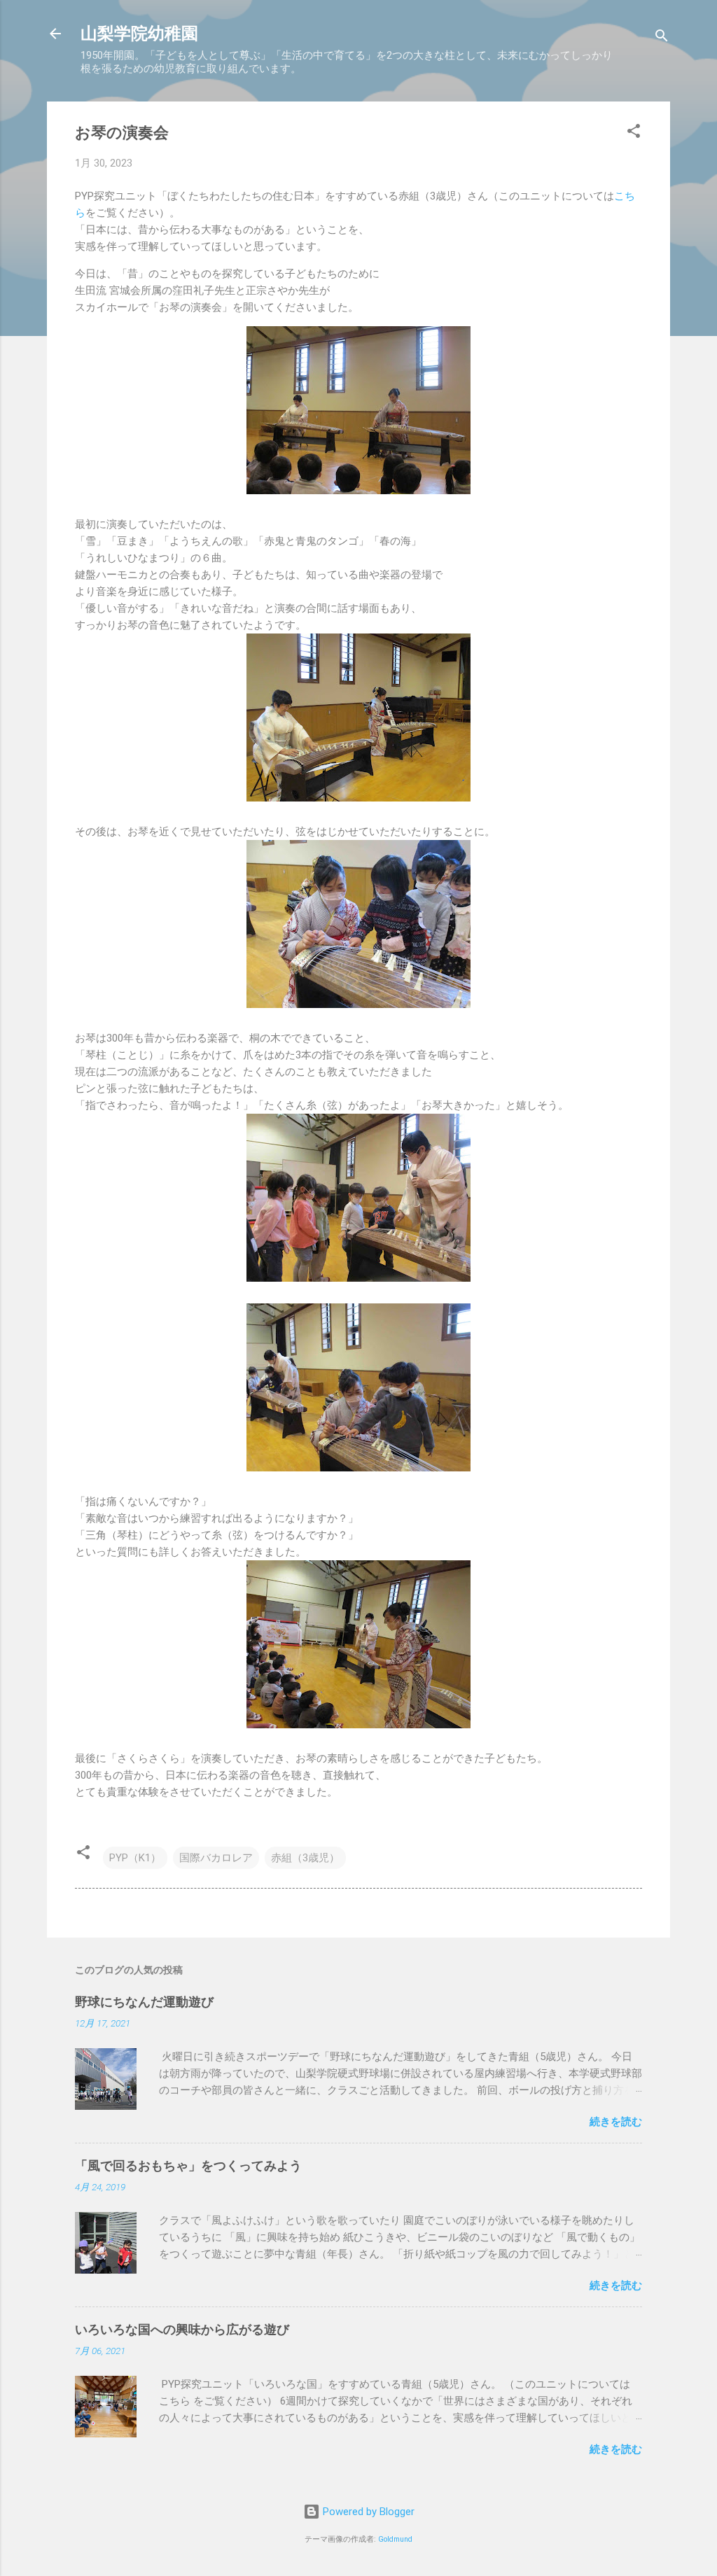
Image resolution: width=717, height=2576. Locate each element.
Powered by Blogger (367, 2512)
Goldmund (395, 2539)
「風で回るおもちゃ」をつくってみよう (188, 2165)
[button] (634, 133)
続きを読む (616, 2122)
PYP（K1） (135, 1858)
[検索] (662, 38)
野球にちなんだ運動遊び (144, 2002)
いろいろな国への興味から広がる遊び (182, 2329)
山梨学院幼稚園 (139, 34)
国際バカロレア (216, 1858)
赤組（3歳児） (305, 1858)
